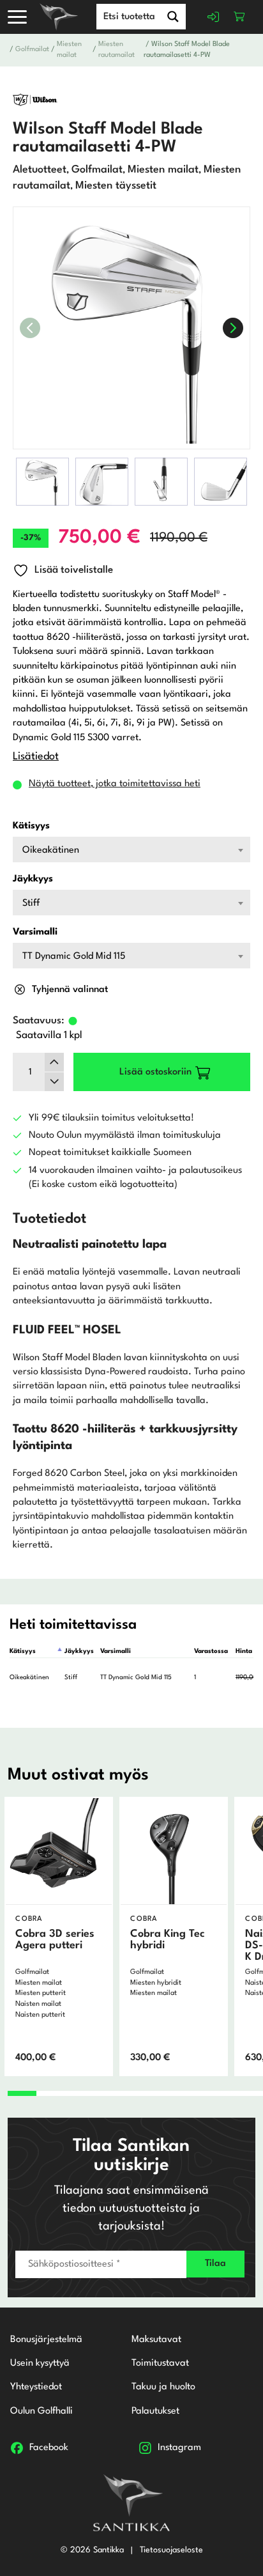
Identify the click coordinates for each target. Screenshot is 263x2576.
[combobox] (131, 850)
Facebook (49, 2448)
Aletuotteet (40, 170)
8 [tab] (220, 2093)
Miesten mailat (69, 50)
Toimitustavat (160, 2363)
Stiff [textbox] (31, 904)
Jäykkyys (33, 879)
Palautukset (155, 2411)
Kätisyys (31, 826)
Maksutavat (156, 2340)
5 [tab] (135, 2093)
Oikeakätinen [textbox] (51, 850)
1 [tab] (22, 2093)
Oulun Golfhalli (41, 2411)
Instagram (179, 2448)
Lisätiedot (36, 757)
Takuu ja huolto (163, 2387)
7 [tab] (192, 2093)
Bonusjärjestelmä (46, 2340)
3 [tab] (79, 2093)
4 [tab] (107, 2093)
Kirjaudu (214, 17)
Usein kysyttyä (40, 2363)
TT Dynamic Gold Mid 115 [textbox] (74, 957)
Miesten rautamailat (116, 50)
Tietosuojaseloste (171, 2550)
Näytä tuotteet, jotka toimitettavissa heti (115, 784)
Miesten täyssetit (116, 186)
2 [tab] (50, 2093)
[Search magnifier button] (173, 17)
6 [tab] (163, 2093)
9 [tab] (249, 2093)
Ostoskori (239, 17)
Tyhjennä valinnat (70, 990)
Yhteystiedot (36, 2387)
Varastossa (211, 1651)
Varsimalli (35, 932)
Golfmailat (32, 50)
